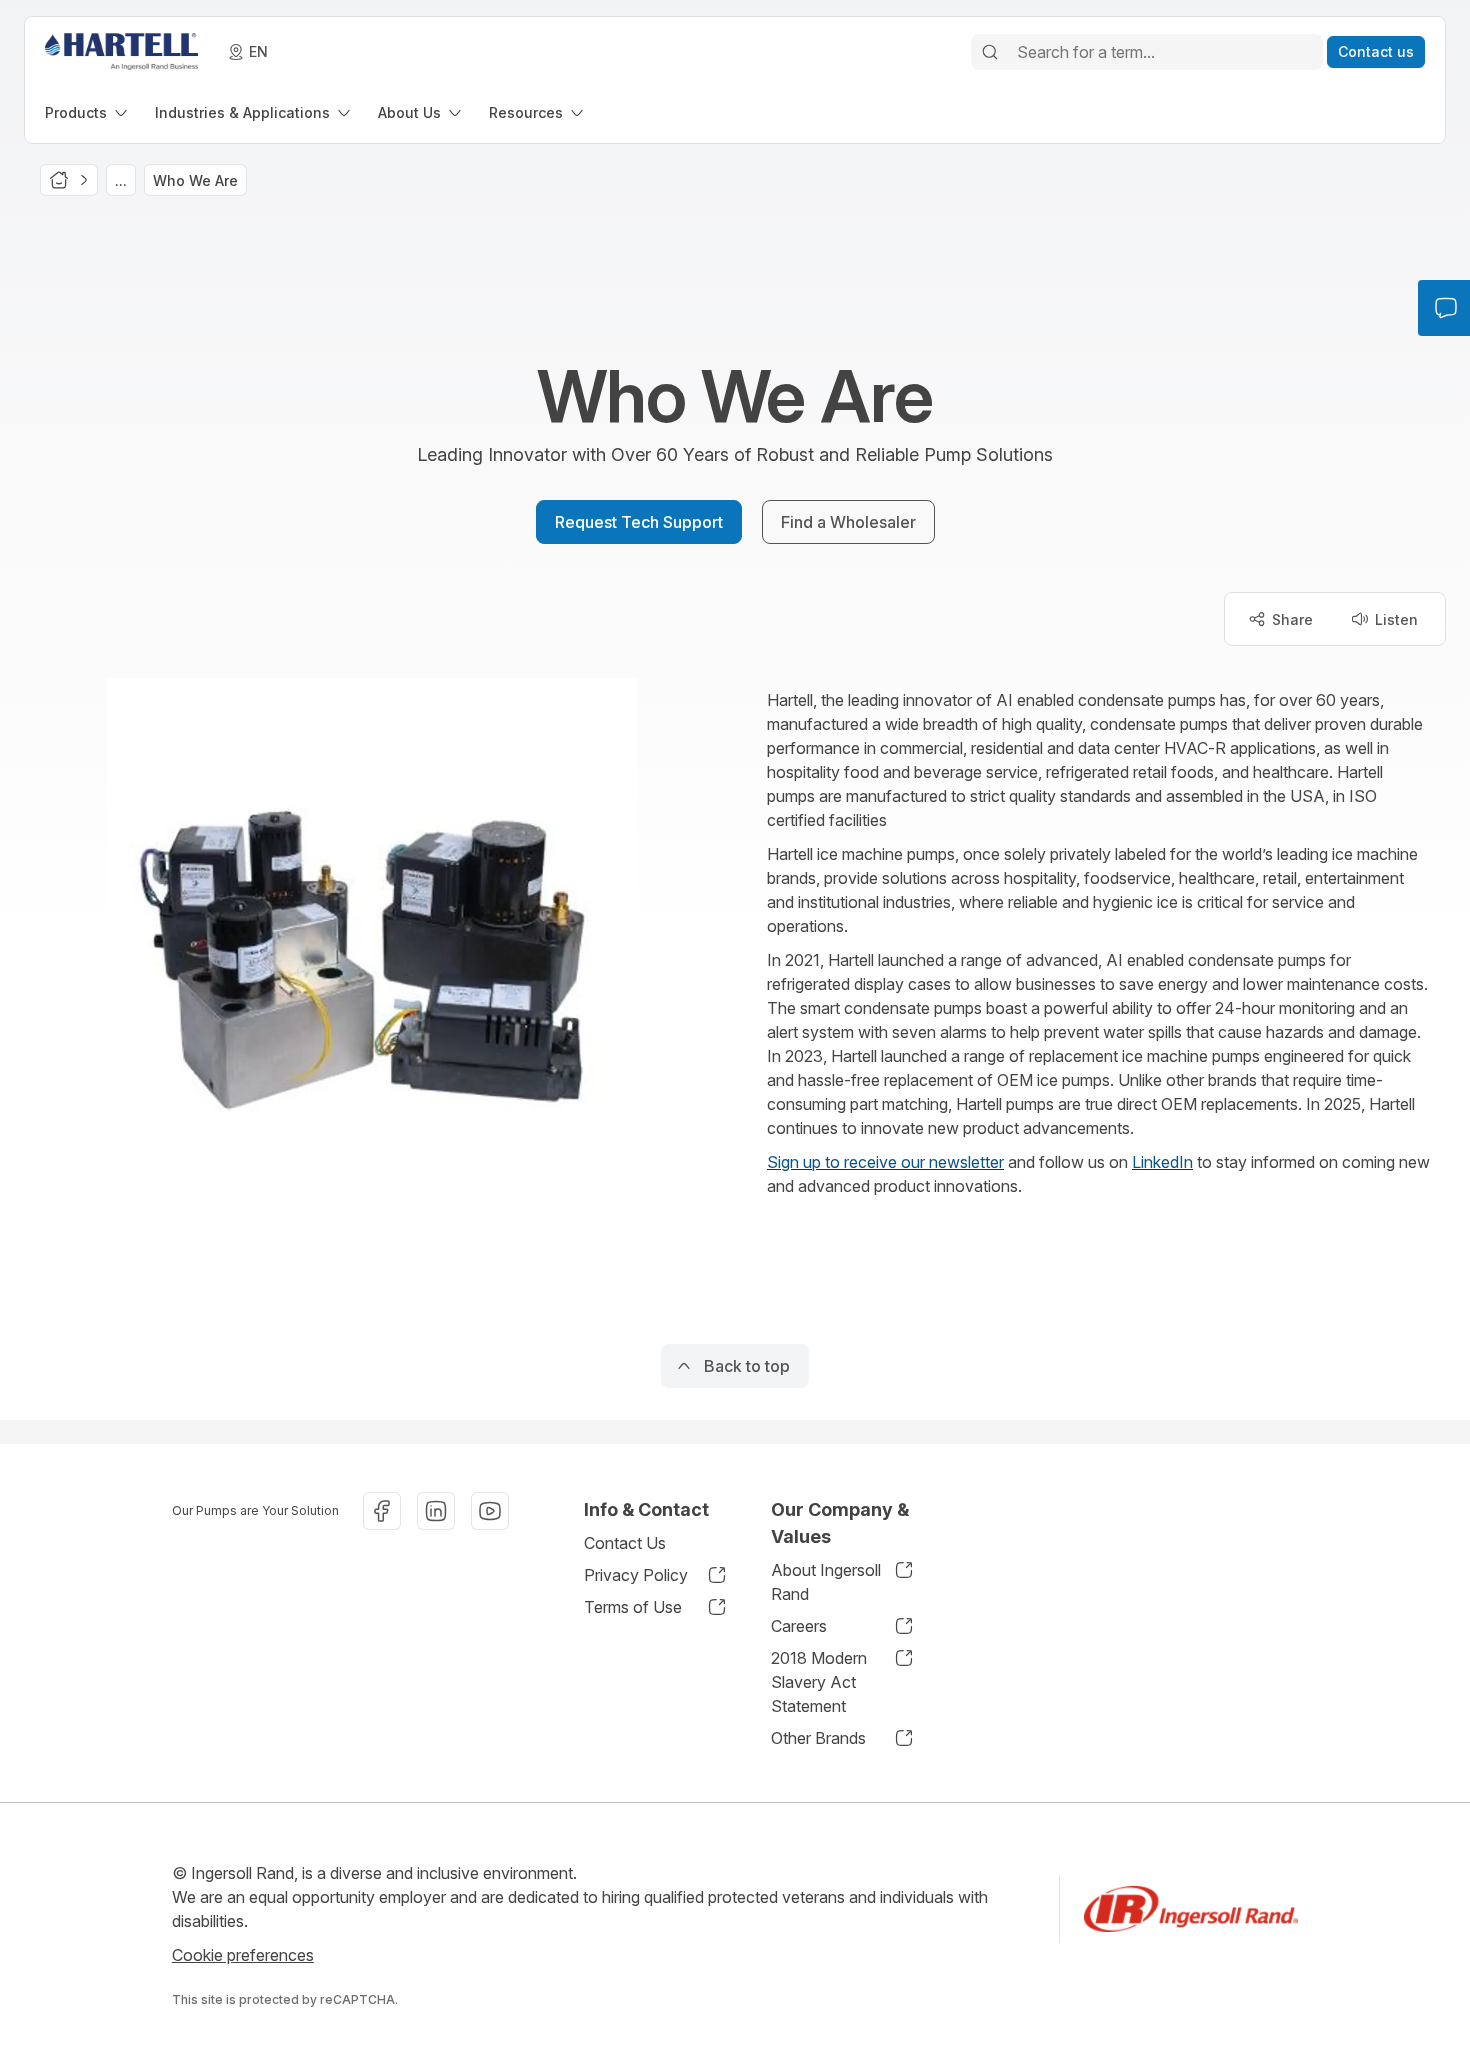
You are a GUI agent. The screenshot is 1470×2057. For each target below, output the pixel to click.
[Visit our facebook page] (382, 1511)
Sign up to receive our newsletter (885, 1162)
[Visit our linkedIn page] (436, 1511)
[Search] (990, 52)
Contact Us (625, 1543)
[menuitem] (88, 112)
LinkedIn (1162, 1162)
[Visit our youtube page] (490, 1511)
